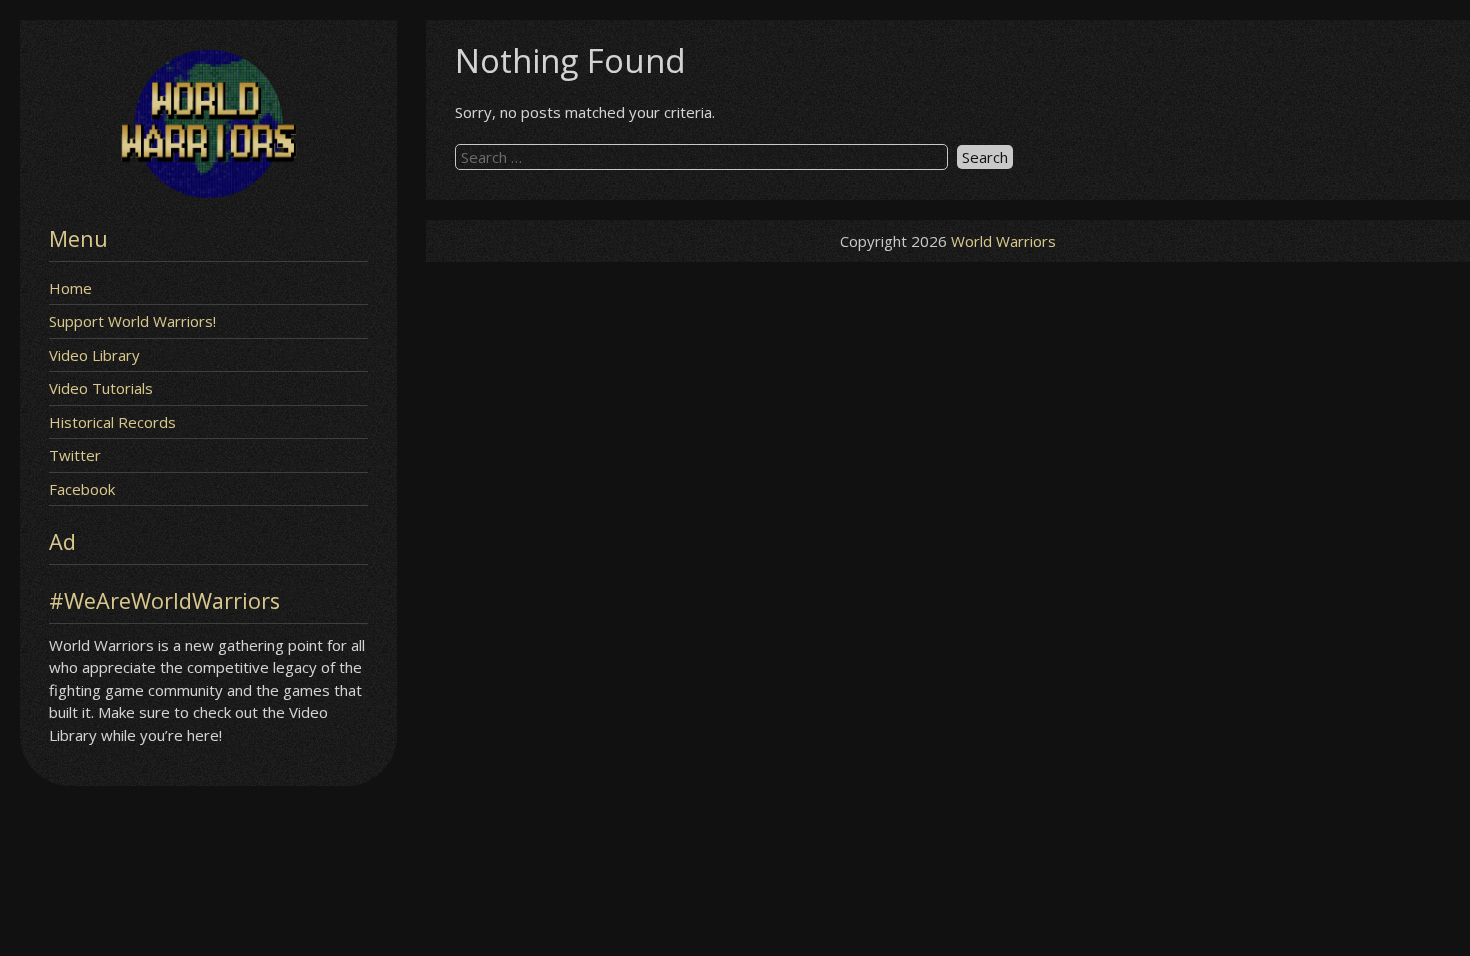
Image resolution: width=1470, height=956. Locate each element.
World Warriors (1003, 241)
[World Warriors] (208, 192)
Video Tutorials (101, 388)
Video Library (94, 355)
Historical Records (112, 422)
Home (70, 288)
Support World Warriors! (132, 321)
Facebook (82, 489)
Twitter (75, 455)
